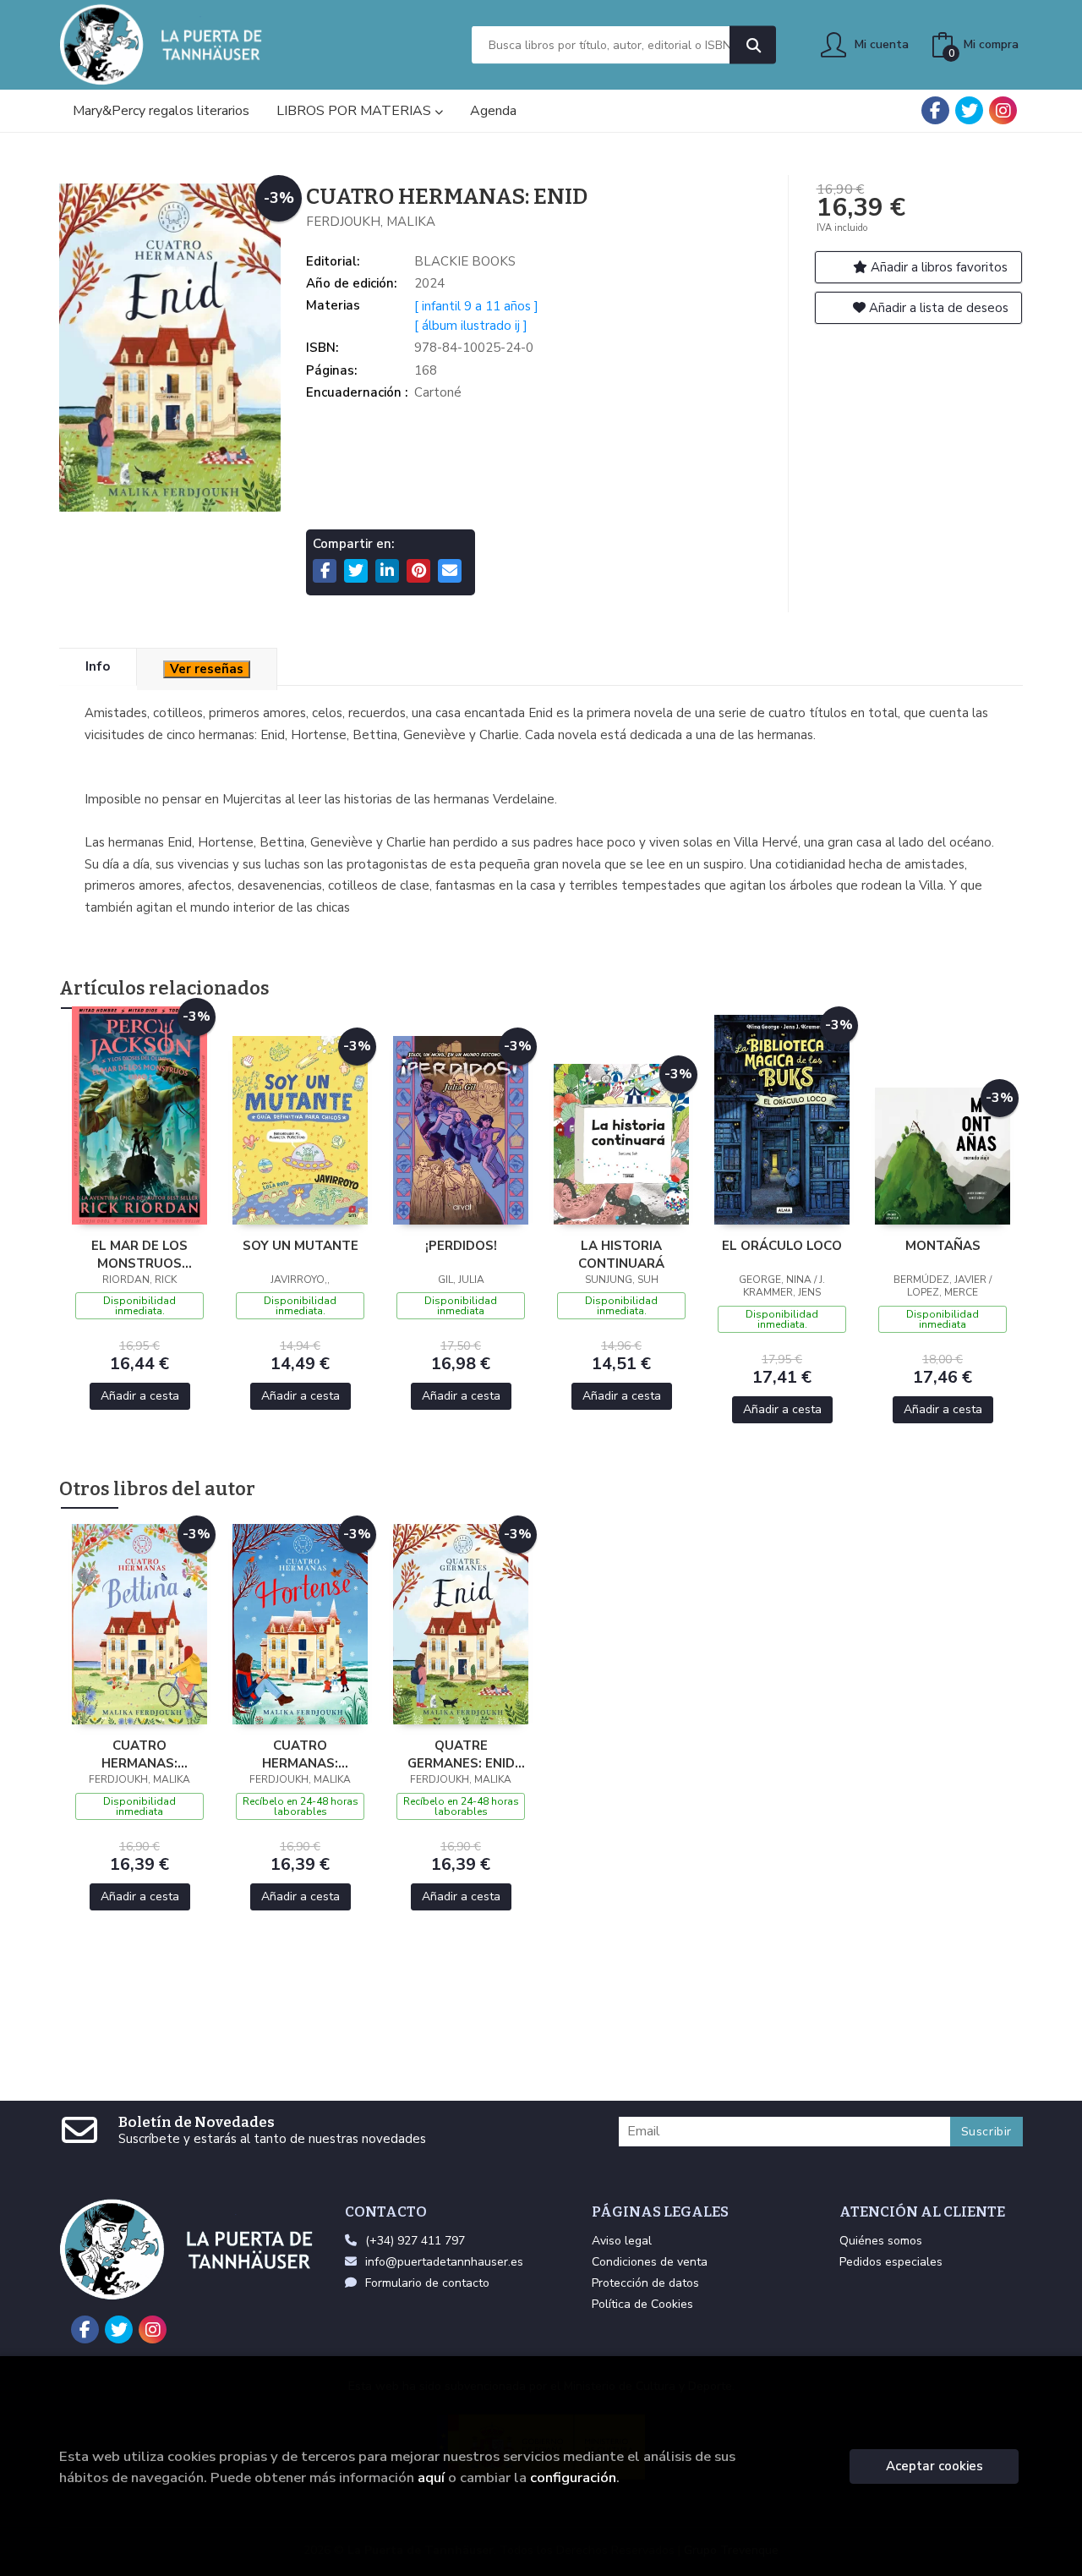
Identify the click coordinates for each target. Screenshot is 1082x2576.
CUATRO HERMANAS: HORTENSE (300, 1754)
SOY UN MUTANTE (301, 1246)
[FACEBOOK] (935, 110)
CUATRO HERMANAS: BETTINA (139, 1754)
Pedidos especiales (891, 2262)
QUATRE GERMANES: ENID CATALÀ (461, 1754)
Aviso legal (622, 2241)
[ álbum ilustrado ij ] (471, 326)
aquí (431, 2477)
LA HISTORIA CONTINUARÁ (621, 1254)
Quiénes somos (881, 2241)
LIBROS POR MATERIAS (355, 111)
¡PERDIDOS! (461, 1246)
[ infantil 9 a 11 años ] (476, 306)
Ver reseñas (207, 669)
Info (98, 666)
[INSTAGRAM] (1003, 110)
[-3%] (139, 1114)
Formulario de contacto (427, 2283)
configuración (573, 2477)
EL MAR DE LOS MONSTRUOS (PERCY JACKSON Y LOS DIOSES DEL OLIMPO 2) (140, 1254)
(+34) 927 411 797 (415, 2241)
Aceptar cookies (934, 2466)
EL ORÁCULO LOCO (782, 1246)
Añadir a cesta (140, 1396)
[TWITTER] (969, 110)
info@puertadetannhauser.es (444, 2262)
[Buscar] (753, 45)
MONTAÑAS (943, 1246)
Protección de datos (645, 2283)
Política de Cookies (642, 2304)
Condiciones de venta (650, 2262)
